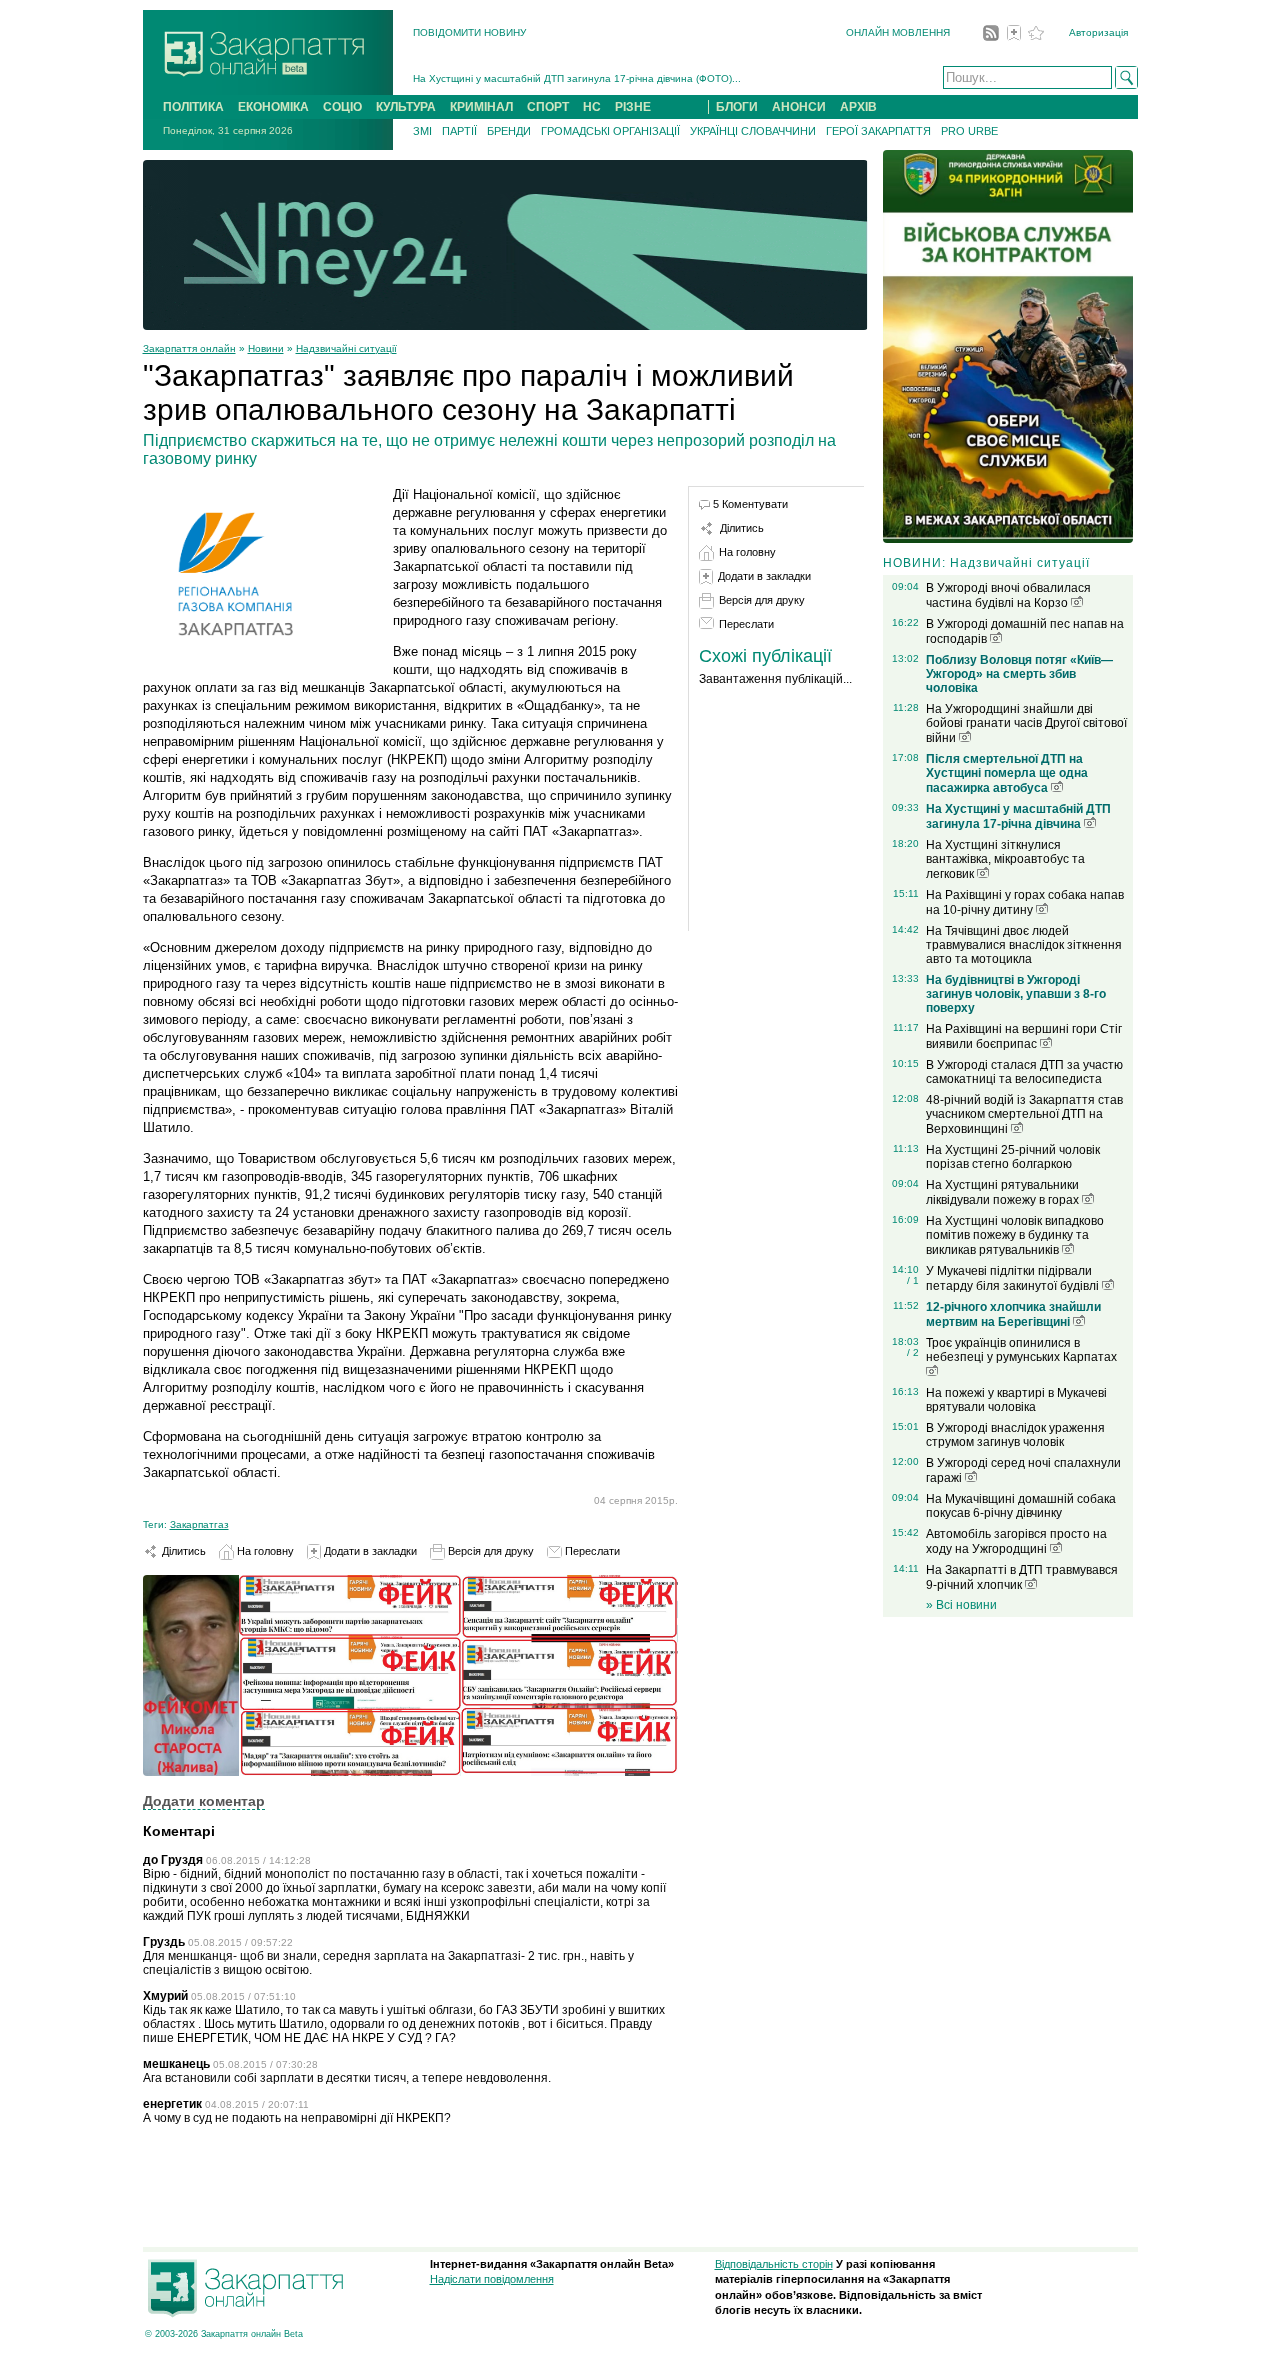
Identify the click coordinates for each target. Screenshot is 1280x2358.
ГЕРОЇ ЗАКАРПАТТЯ (878, 131)
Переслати (591, 1551)
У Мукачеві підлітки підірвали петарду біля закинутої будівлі (1014, 1278)
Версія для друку (489, 1551)
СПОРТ (548, 107)
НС (592, 107)
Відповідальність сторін (774, 2264)
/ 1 (913, 1280)
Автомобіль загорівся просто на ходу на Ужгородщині (1016, 1541)
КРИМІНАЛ (481, 107)
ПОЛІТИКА (193, 107)
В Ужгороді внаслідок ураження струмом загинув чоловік (1015, 1435)
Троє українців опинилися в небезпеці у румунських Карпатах (1021, 1350)
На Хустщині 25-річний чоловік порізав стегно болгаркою (1013, 1157)
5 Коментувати (750, 504)
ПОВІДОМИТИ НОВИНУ (469, 32)
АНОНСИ (799, 107)
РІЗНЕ (633, 107)
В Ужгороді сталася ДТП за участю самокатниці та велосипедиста (1024, 1072)
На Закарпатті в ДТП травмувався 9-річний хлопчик (1022, 1577)
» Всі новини (961, 1605)
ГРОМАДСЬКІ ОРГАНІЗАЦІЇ (610, 131)
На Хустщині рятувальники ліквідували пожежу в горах (1004, 1192)
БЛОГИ (737, 107)
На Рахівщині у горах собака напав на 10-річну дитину (1025, 902)
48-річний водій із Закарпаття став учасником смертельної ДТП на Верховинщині (1024, 1114)
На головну (264, 1551)
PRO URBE (969, 131)
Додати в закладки (369, 1551)
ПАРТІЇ (459, 131)
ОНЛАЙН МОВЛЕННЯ (898, 32)
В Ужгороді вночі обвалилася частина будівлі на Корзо (1008, 595)
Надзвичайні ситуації (346, 348)
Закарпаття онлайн (189, 348)
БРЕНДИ (509, 131)
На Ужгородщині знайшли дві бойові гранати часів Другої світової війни (1026, 723)
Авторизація (1098, 32)
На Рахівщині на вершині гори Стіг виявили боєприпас (1024, 1036)
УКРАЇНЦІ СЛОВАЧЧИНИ (753, 131)
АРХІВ (858, 107)
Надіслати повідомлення (492, 2279)
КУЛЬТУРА (406, 107)
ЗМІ (422, 131)
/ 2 (913, 1352)
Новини (266, 348)
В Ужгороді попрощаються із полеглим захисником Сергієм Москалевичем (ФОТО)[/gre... (626, 78)
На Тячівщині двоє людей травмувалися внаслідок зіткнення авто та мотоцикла (1024, 945)
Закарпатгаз (199, 1524)
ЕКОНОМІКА (273, 107)
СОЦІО (342, 107)
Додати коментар (204, 1801)
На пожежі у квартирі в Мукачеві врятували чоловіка (1016, 1400)
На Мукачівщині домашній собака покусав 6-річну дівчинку (1021, 1506)
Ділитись (182, 1551)
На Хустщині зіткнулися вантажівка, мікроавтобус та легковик (1005, 859)
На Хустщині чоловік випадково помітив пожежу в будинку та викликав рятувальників (1015, 1235)
